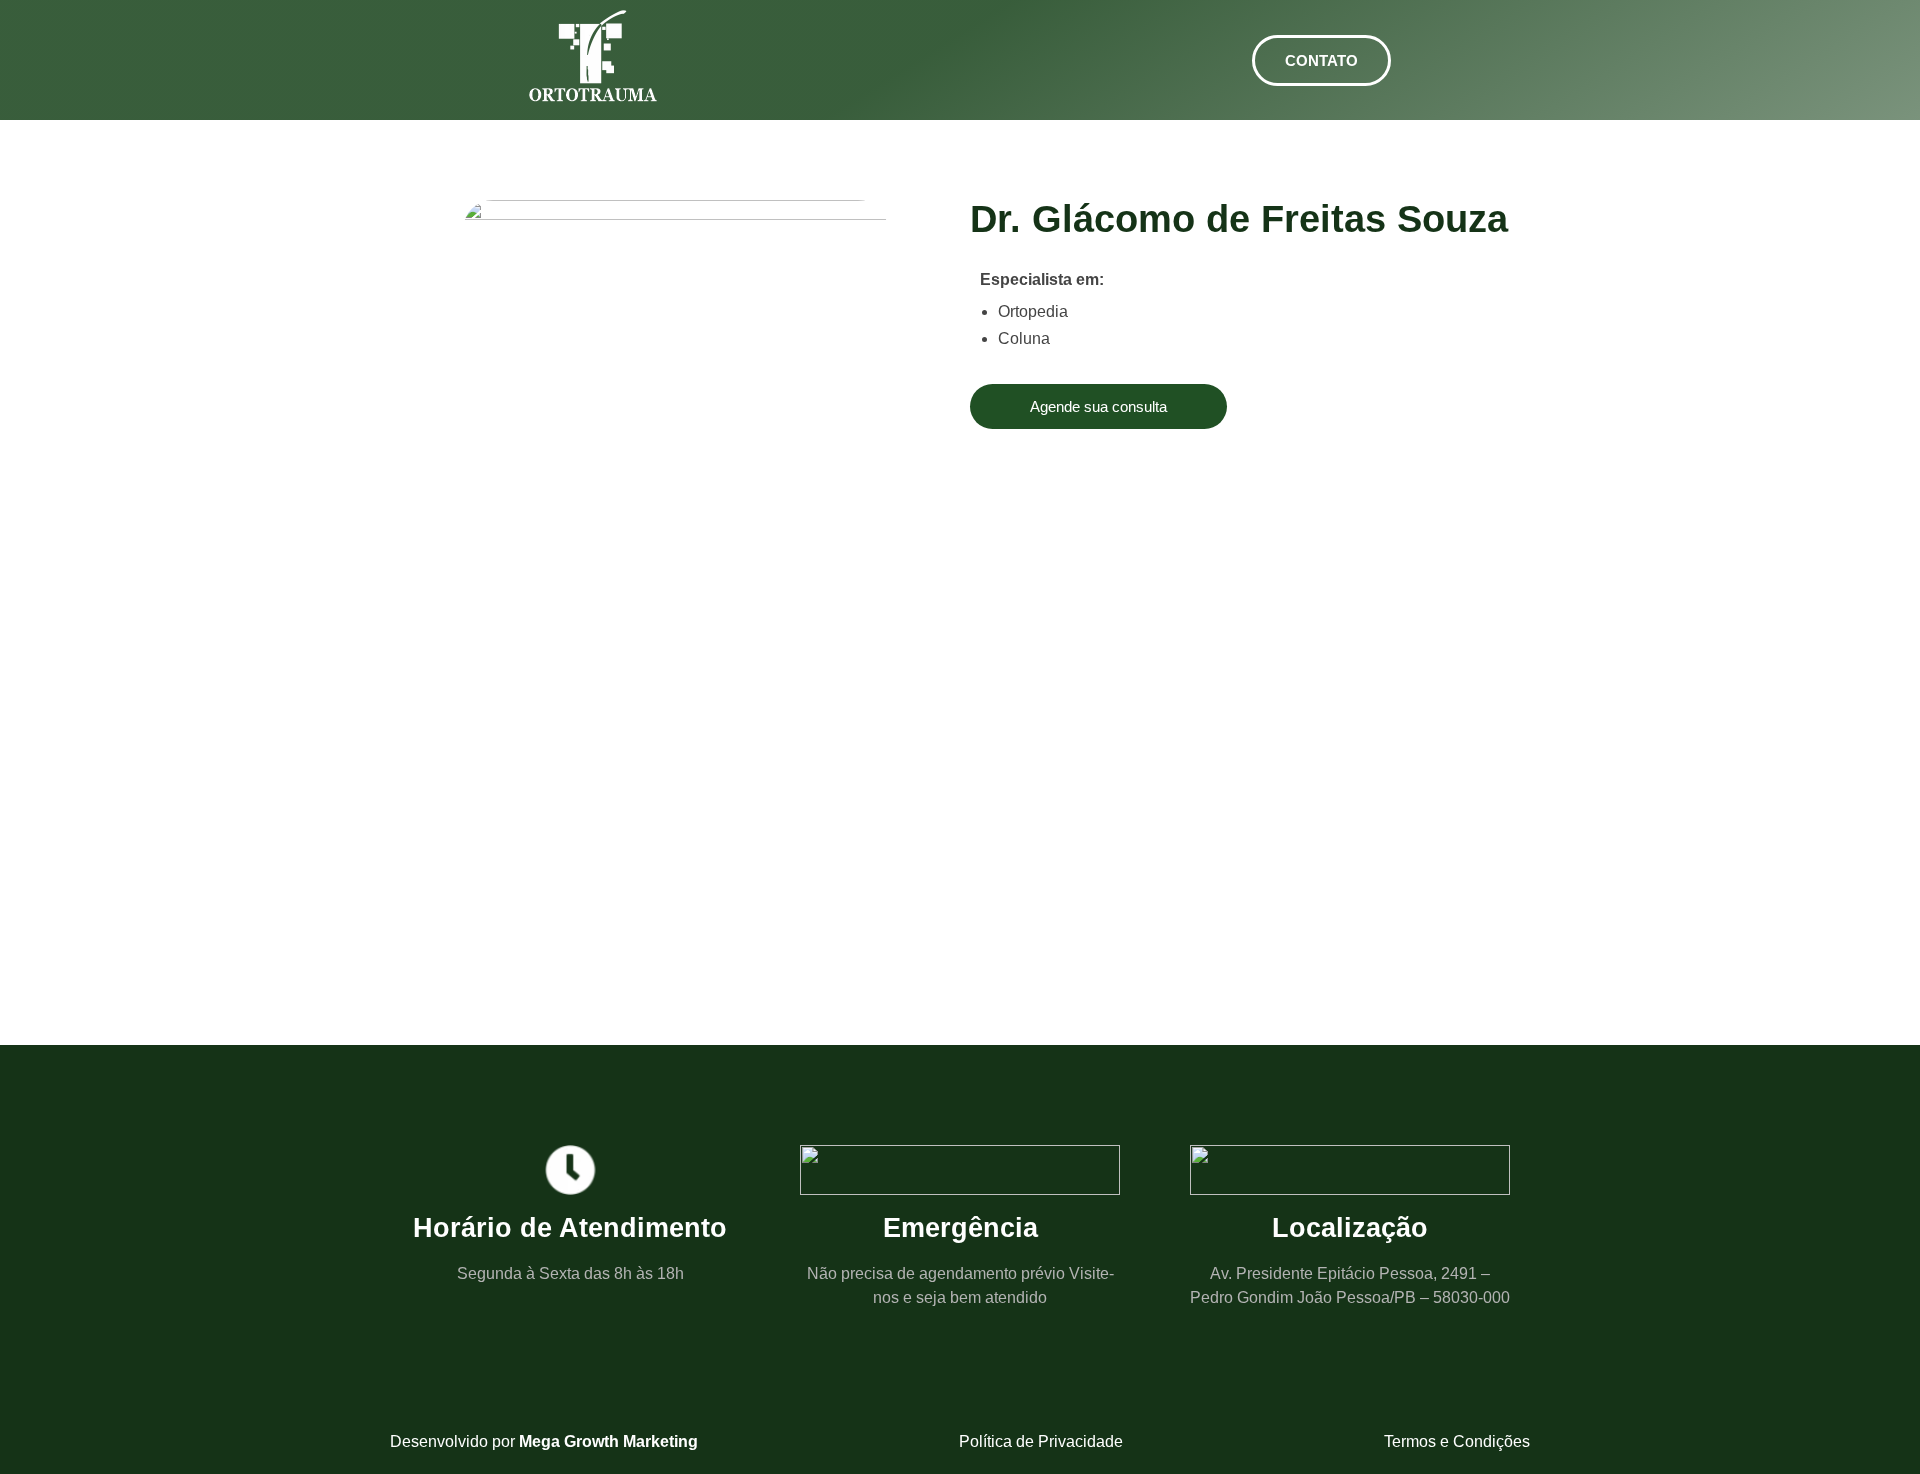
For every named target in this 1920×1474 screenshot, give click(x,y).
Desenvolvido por (544, 1441)
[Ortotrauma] (593, 56)
